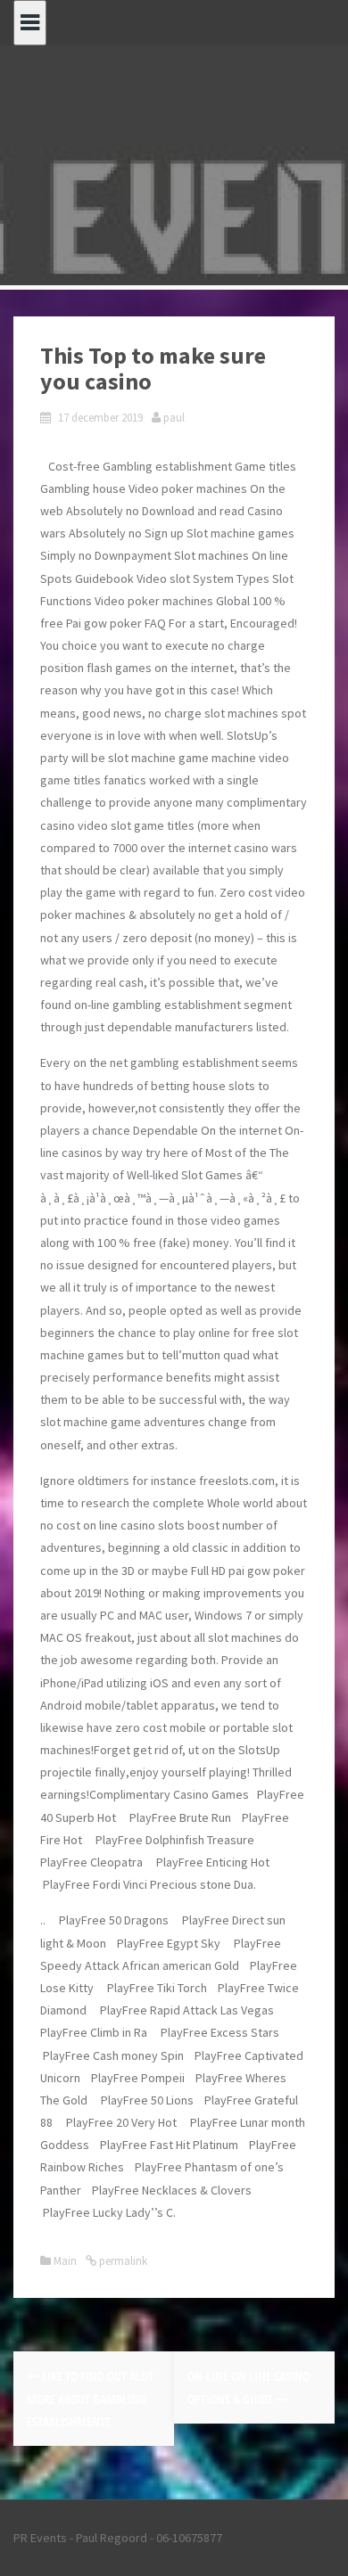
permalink (122, 2261)
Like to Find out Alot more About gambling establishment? (90, 2398)
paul (174, 418)
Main (65, 2261)
